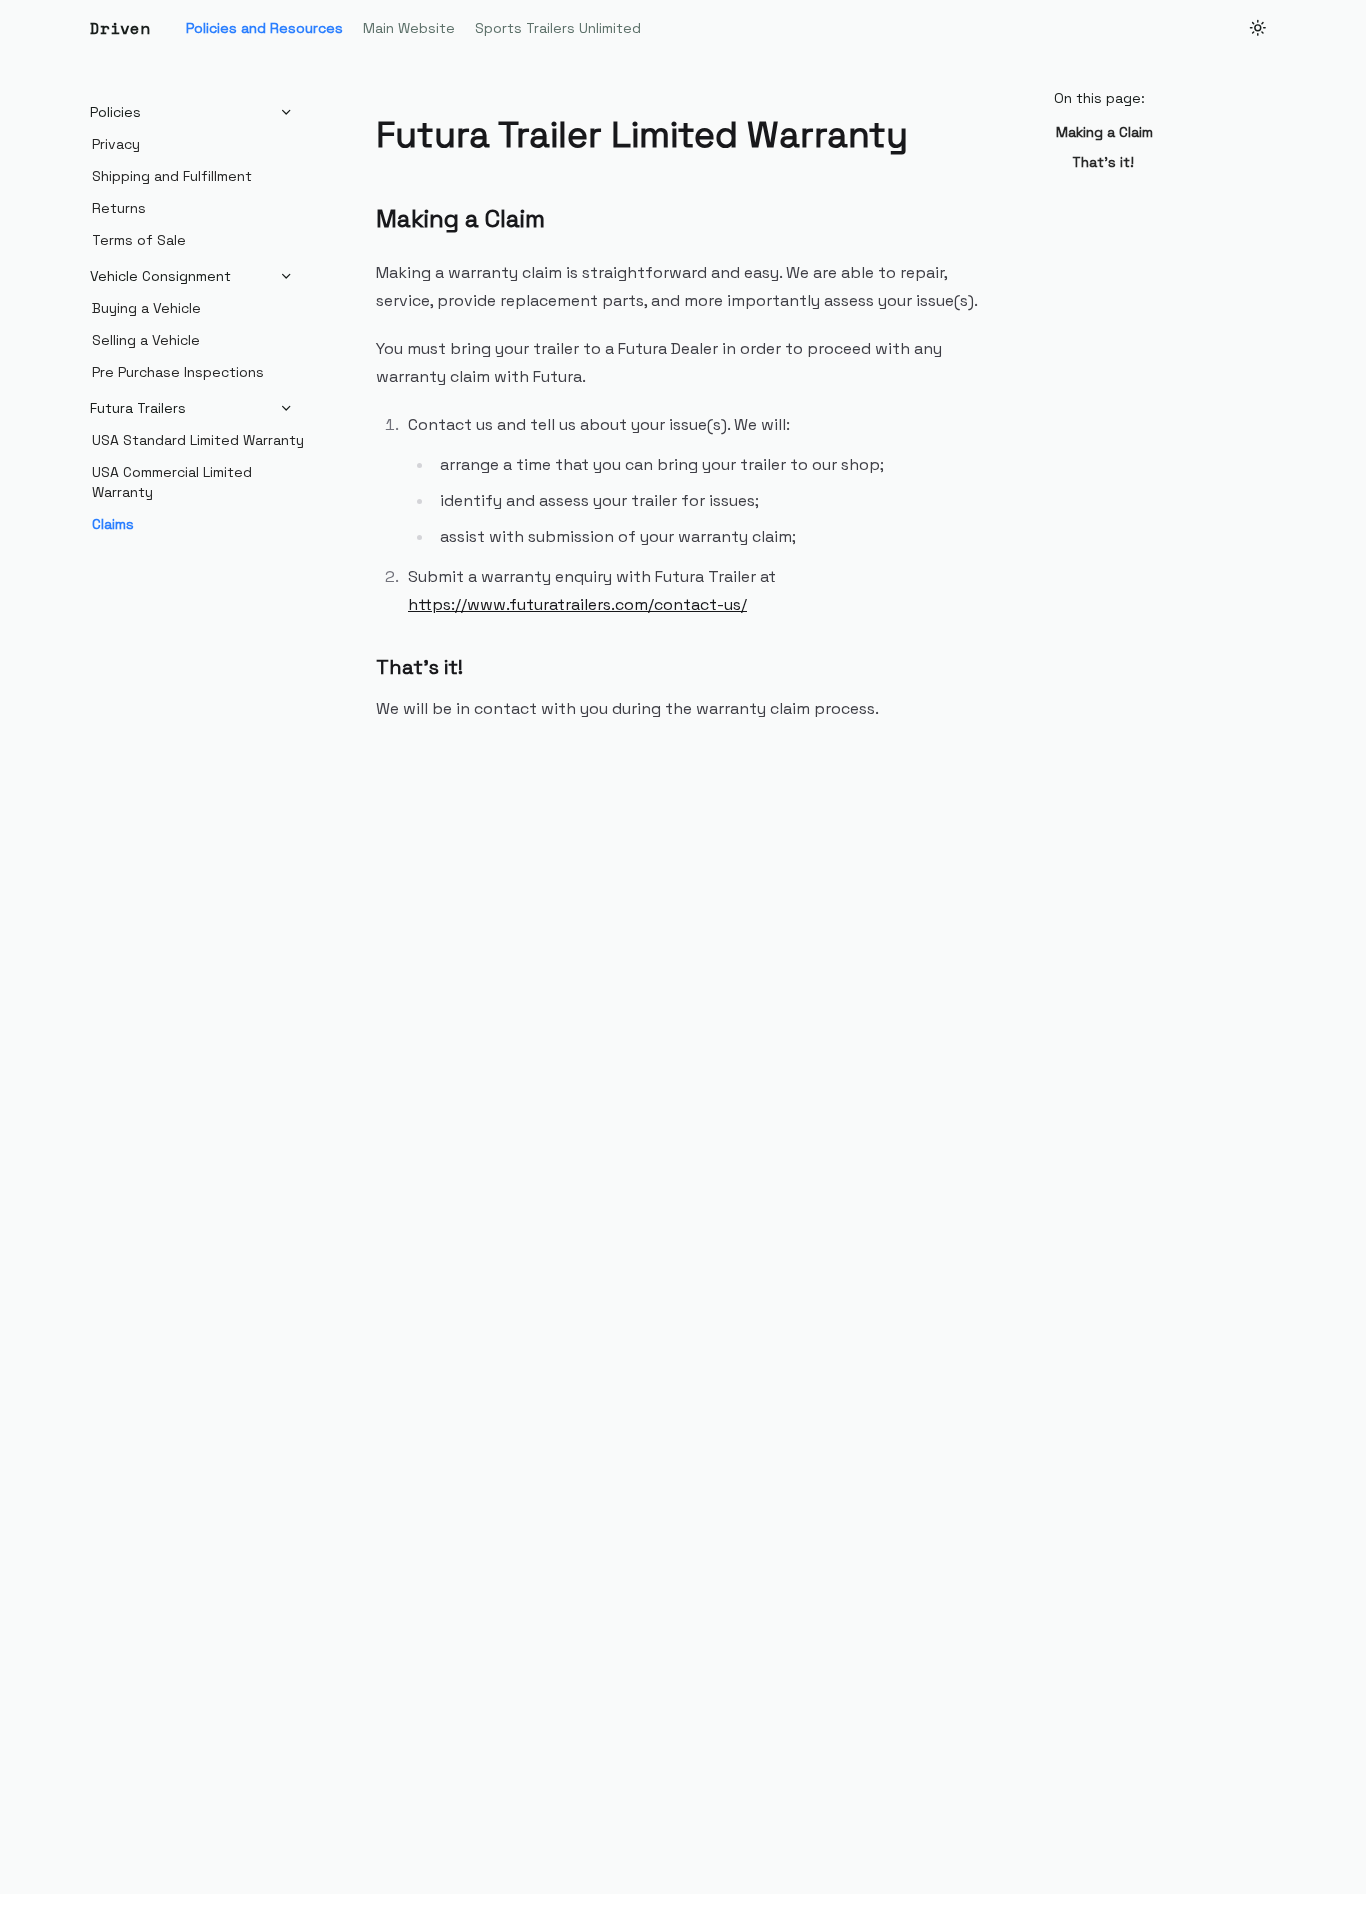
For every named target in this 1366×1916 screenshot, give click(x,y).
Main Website (409, 28)
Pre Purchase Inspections (178, 372)
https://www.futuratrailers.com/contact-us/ (577, 604)
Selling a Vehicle (146, 340)
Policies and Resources (264, 28)
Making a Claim (1104, 132)
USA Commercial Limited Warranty (172, 482)
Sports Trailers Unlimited (558, 28)
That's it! (1103, 162)
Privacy (116, 144)
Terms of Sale (139, 240)
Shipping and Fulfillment (172, 176)
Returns (119, 208)
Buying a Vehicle (146, 308)
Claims (113, 524)
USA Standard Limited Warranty (198, 440)
